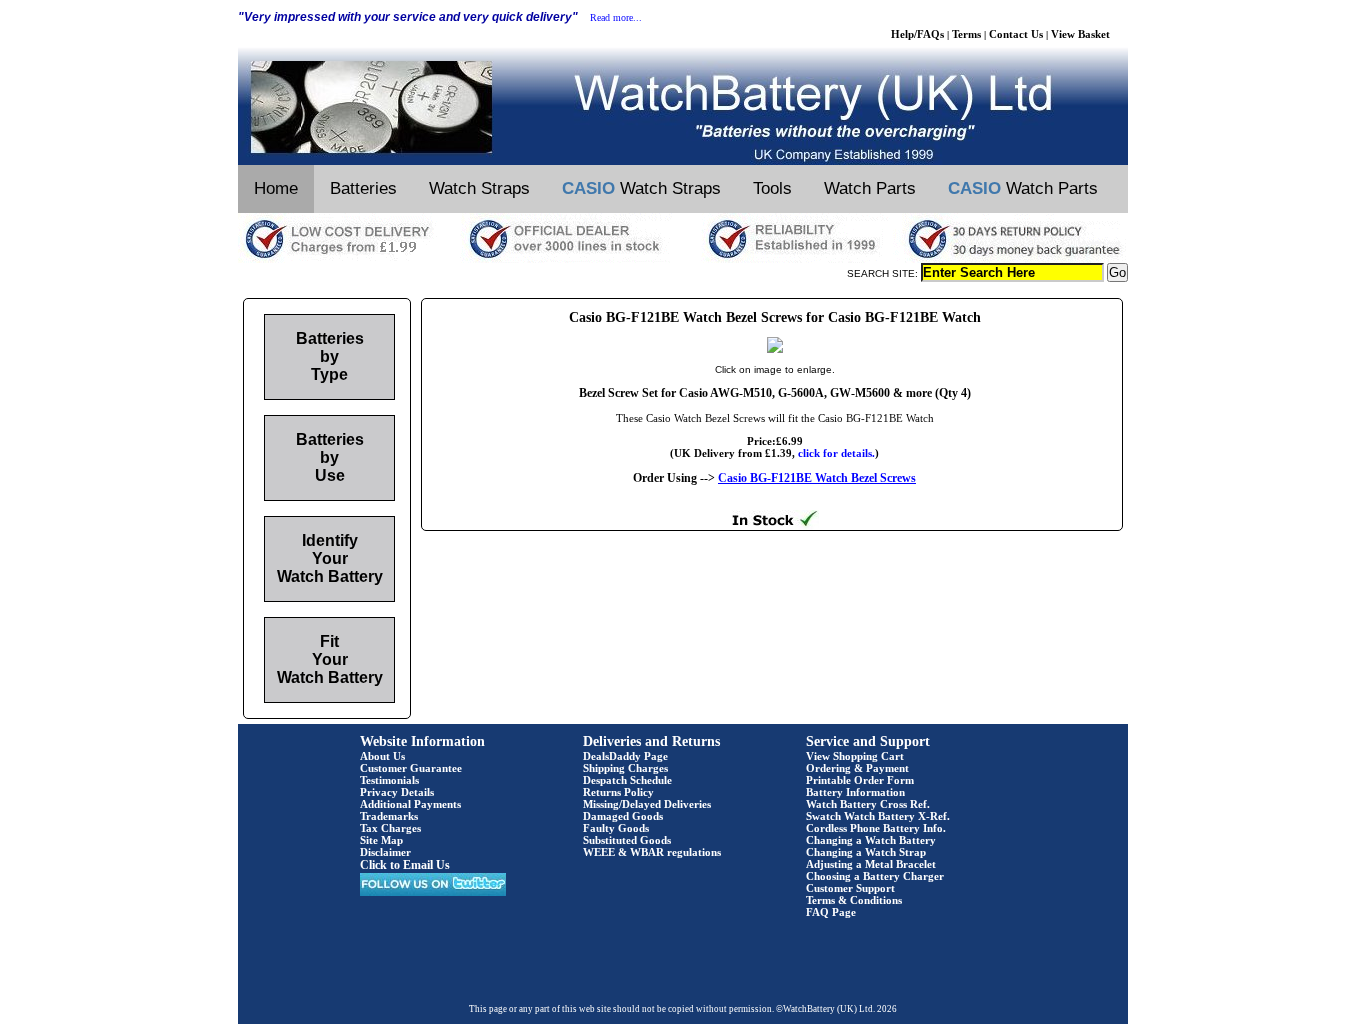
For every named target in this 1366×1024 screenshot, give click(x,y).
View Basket (1080, 34)
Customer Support (850, 888)
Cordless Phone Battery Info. (876, 828)
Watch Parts (870, 188)
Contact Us (1016, 34)
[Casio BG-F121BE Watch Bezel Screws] (775, 349)
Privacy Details (397, 792)
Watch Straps (479, 188)
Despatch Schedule (627, 780)
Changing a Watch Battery (871, 840)
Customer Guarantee (411, 768)
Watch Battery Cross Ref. (868, 804)
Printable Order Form (860, 780)
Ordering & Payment (857, 768)
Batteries (363, 188)
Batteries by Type (330, 356)
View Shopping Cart (855, 756)
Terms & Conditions (854, 900)
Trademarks (389, 816)
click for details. (836, 453)
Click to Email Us (405, 865)
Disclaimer (385, 852)
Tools (772, 188)
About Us (382, 756)
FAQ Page (831, 912)
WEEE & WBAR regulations (652, 852)
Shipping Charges (625, 768)
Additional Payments (410, 804)
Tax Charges (390, 828)
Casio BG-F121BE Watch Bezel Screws (817, 478)
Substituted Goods (627, 840)
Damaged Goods (623, 816)
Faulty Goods (616, 828)
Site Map (381, 840)
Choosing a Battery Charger (875, 876)
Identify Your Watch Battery (330, 558)
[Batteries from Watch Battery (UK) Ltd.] (683, 161)
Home (276, 188)
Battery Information (855, 792)
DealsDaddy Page (625, 756)
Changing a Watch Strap (866, 852)
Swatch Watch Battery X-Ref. (878, 816)
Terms (966, 34)
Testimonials (389, 780)
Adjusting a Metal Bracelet (871, 864)
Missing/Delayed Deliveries (647, 804)
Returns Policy (618, 792)
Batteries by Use (330, 457)
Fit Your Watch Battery (330, 659)
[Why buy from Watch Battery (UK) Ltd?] (683, 259)
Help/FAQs (917, 34)
